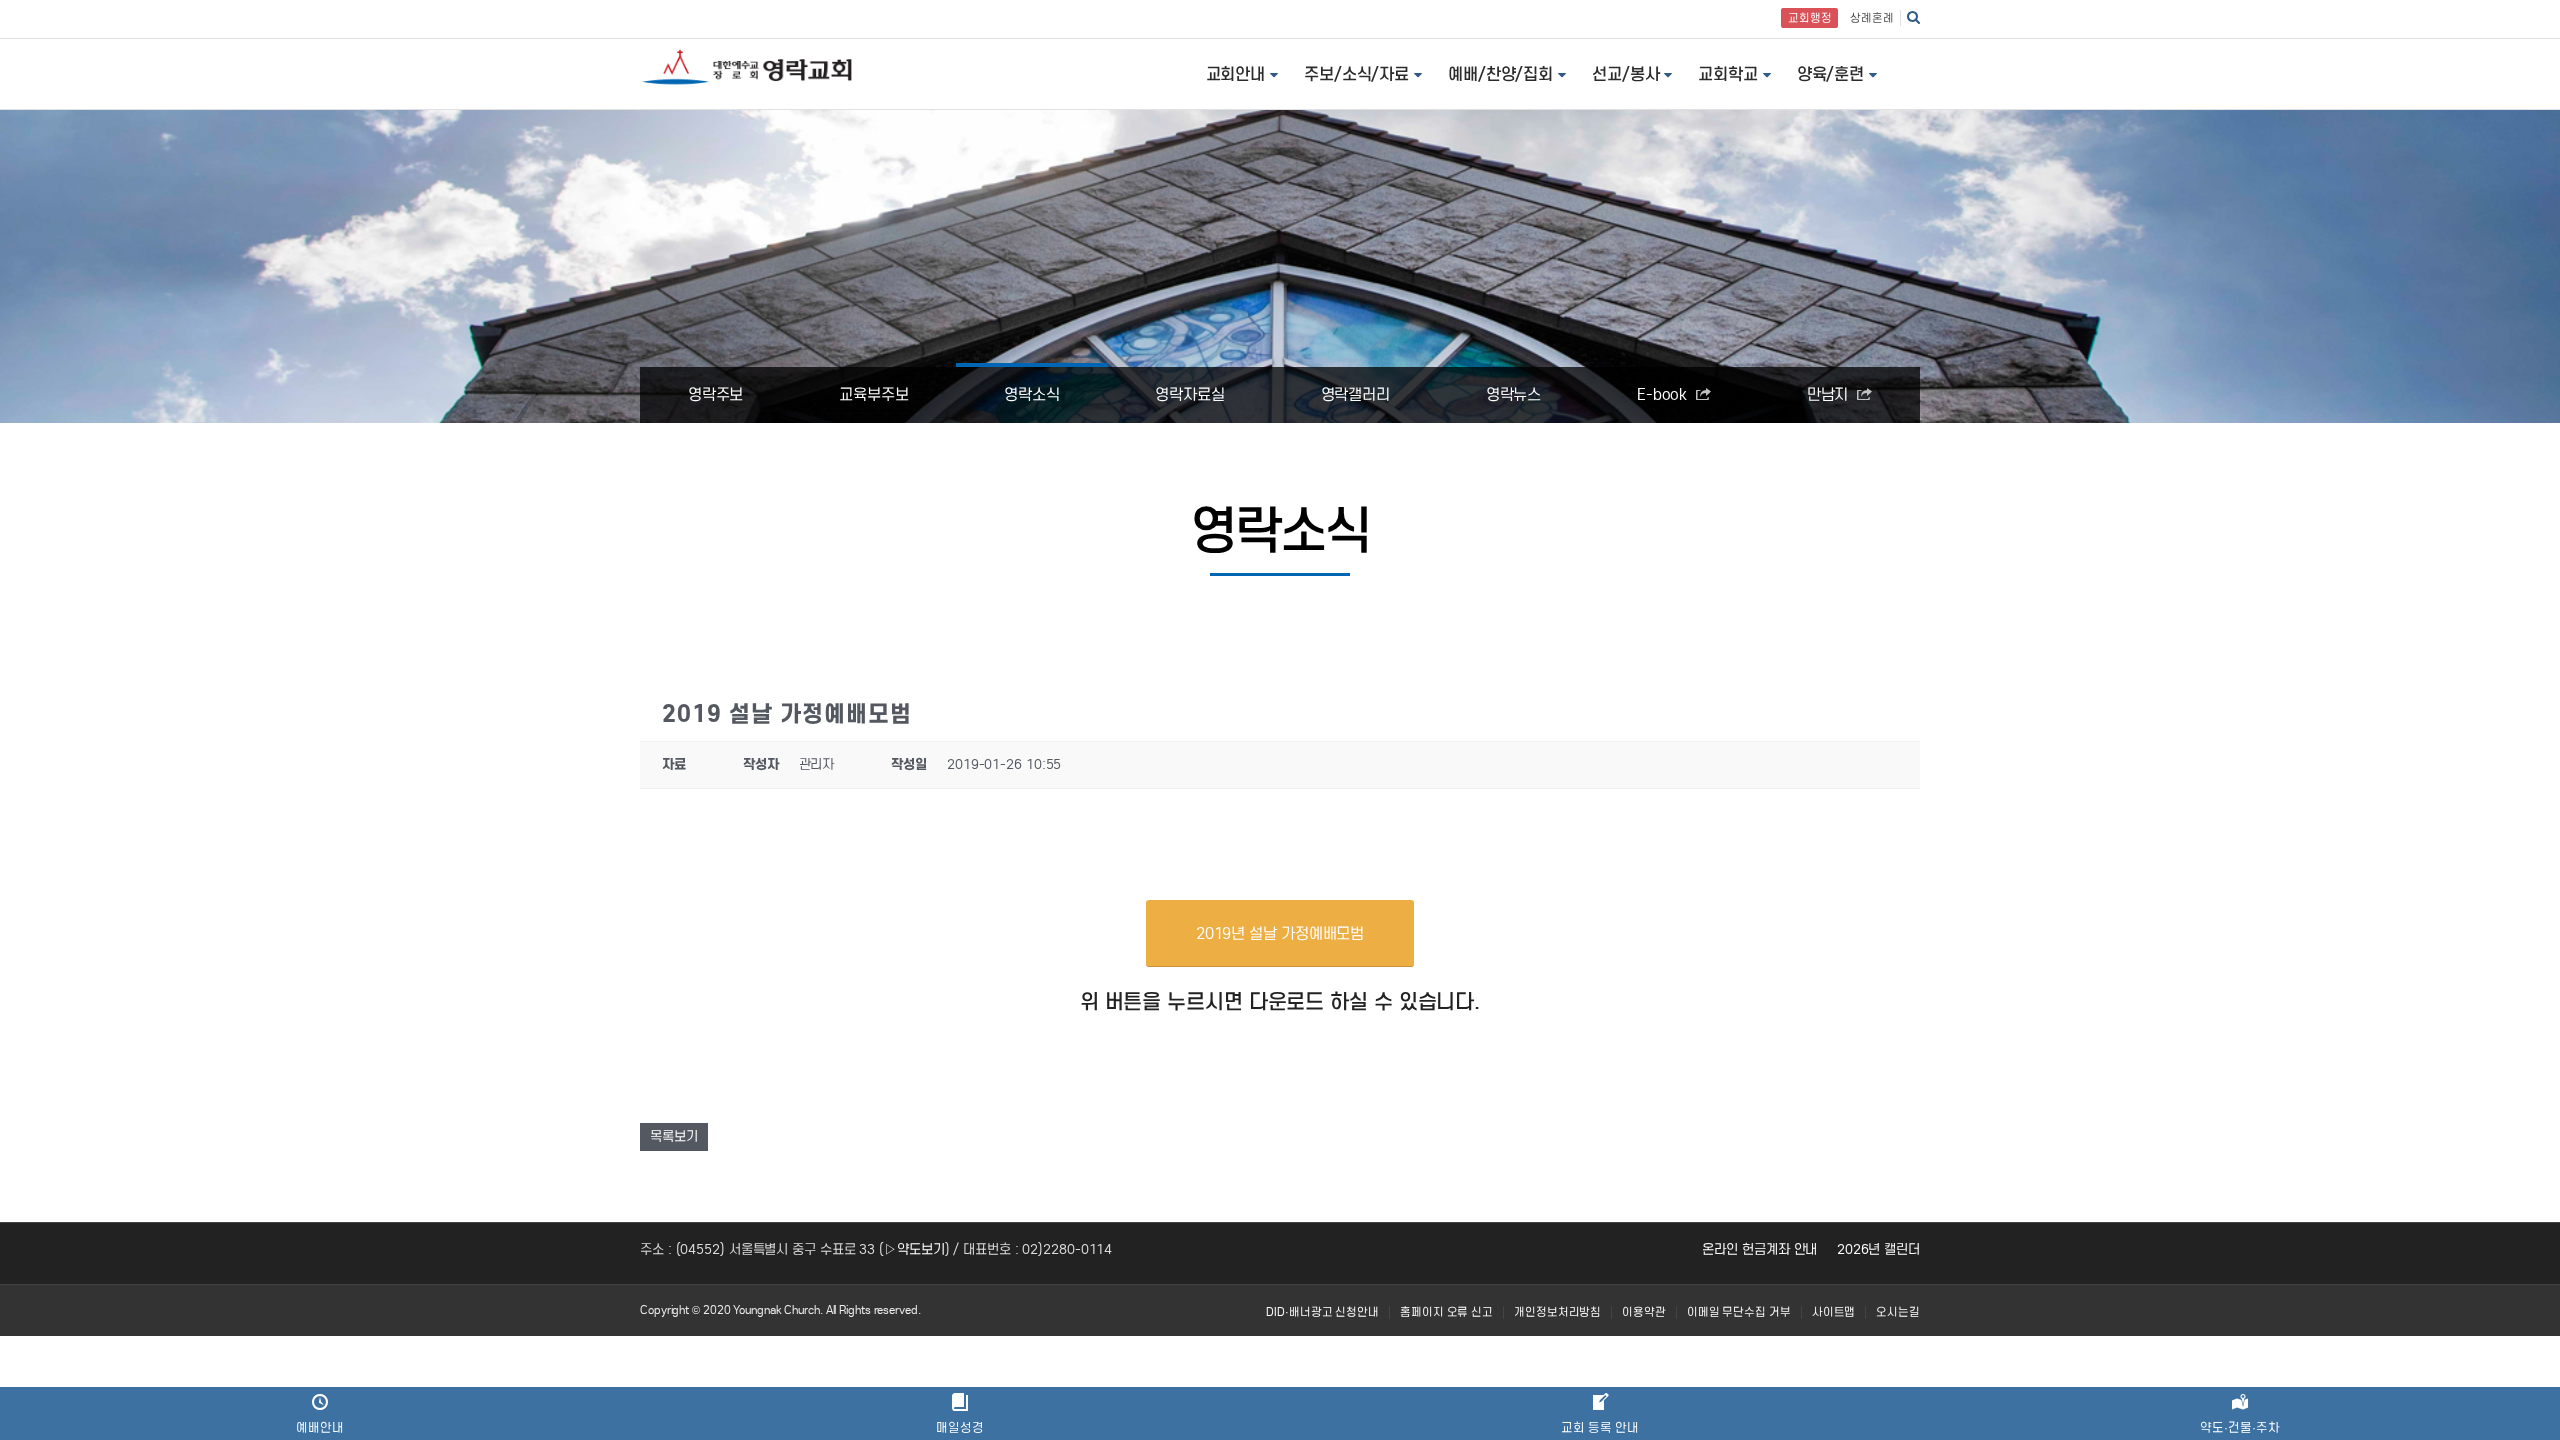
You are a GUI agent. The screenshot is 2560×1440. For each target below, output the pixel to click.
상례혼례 (1872, 18)
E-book (1664, 394)
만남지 (1830, 394)
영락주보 (716, 394)
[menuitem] (1322, 1312)
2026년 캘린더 (1878, 1249)
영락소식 (1032, 394)
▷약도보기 (914, 1249)
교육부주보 (874, 394)
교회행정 (1810, 18)
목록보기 (674, 1136)
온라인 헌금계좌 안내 (1759, 1249)
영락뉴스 (1514, 394)
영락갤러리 (1356, 394)
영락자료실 (1190, 394)
